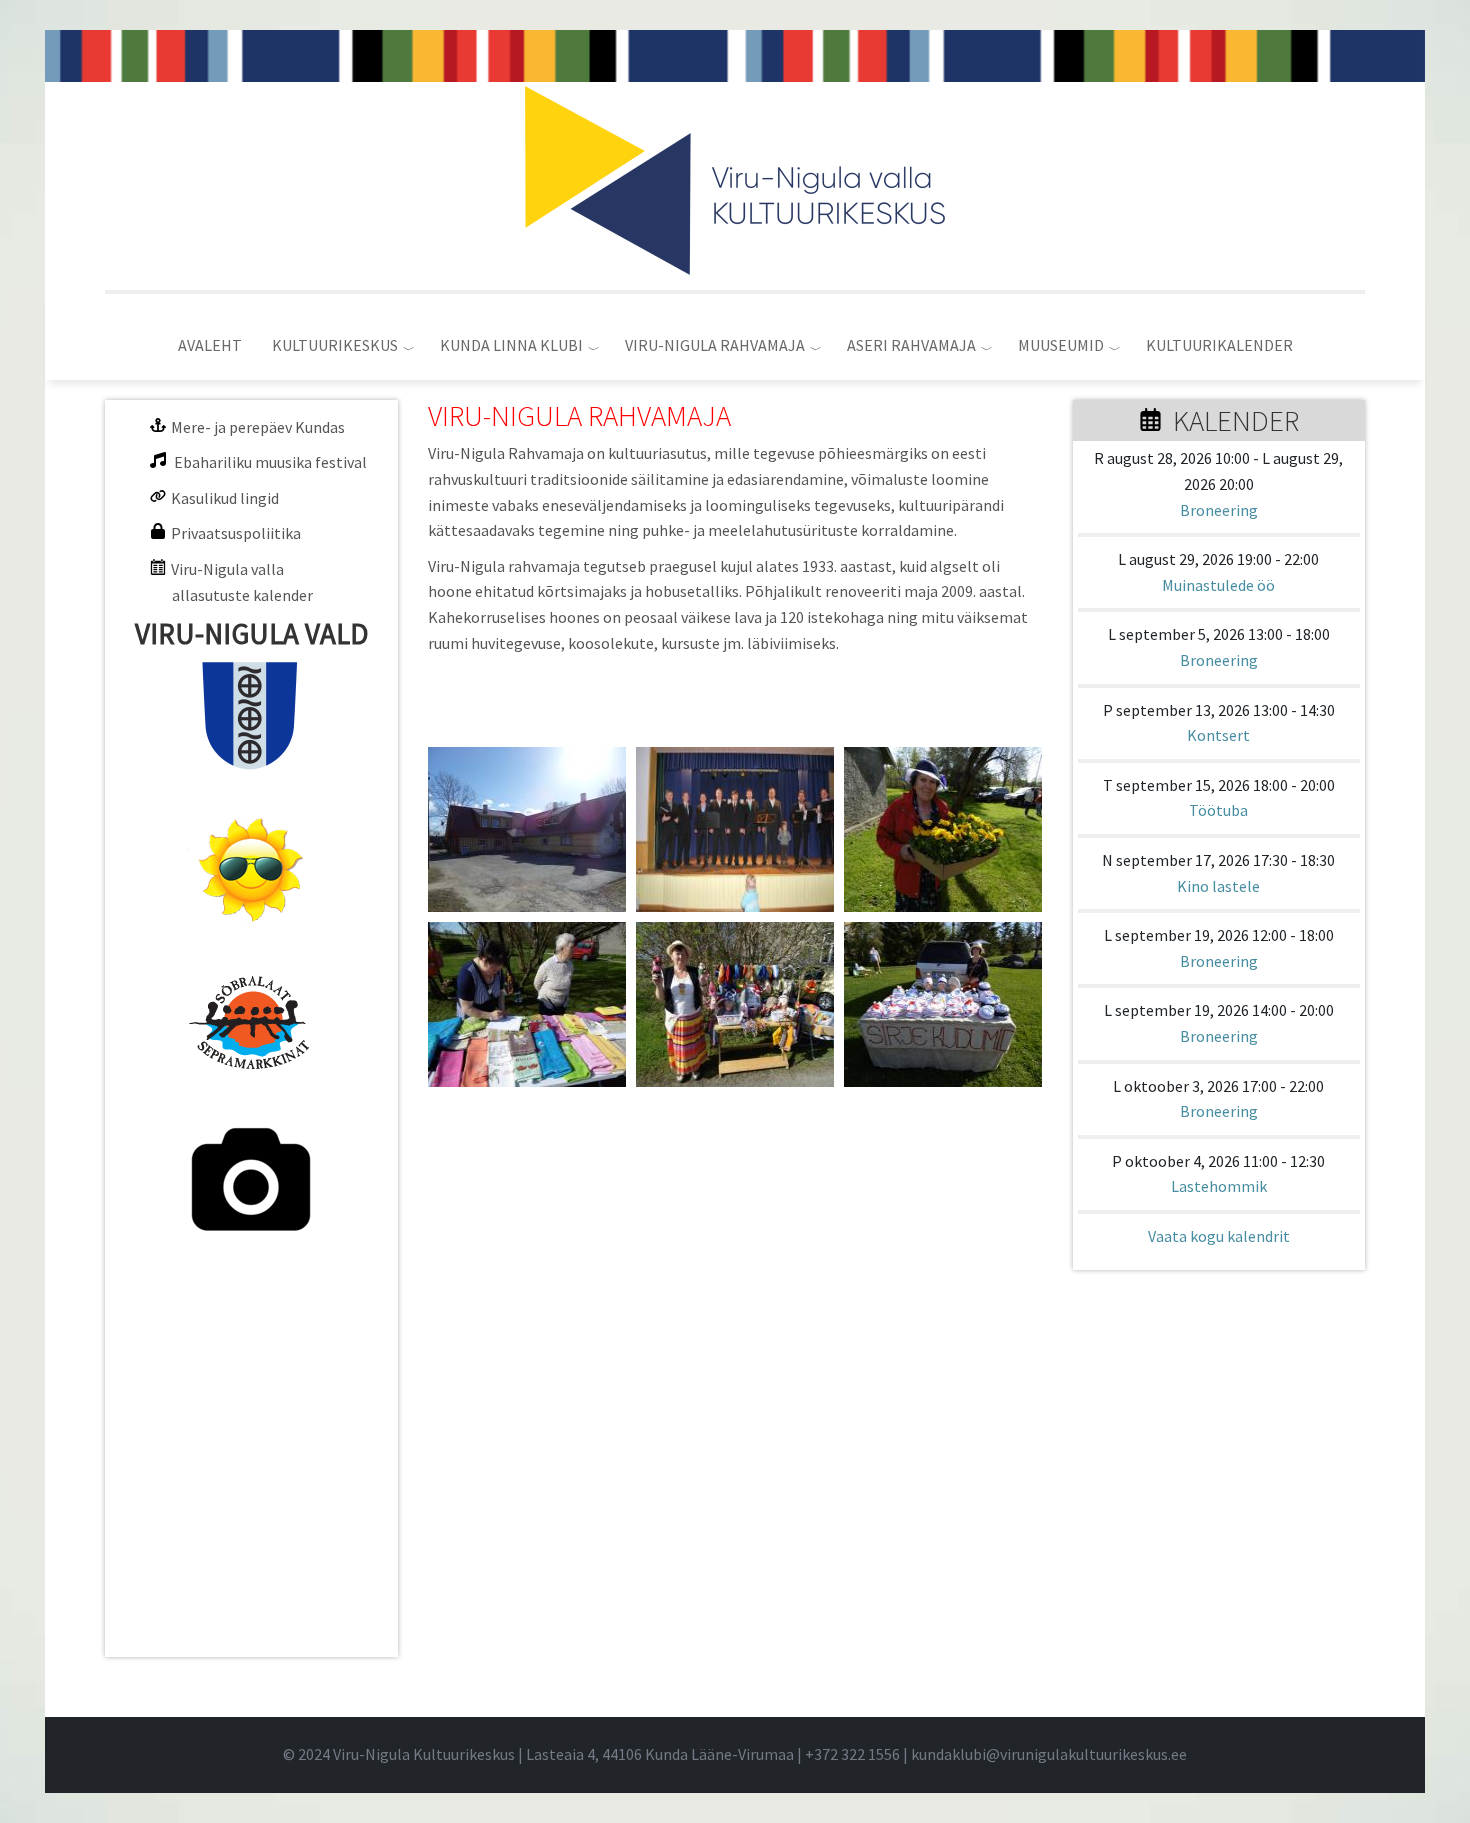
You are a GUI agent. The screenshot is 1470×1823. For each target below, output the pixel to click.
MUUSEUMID (1061, 345)
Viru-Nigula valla (227, 569)
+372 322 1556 (852, 1754)
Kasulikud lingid (225, 498)
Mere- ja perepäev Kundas (258, 427)
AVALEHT (210, 345)
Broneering (1219, 510)
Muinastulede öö (1218, 585)
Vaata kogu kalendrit (1219, 1236)
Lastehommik (1219, 1186)
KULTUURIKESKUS (335, 345)
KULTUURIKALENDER (1219, 345)
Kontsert (1218, 735)
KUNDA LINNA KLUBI (511, 345)
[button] (527, 829)
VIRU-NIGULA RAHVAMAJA (715, 345)
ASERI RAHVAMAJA (911, 345)
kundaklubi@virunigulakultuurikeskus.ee (1049, 1754)
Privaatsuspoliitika (236, 533)
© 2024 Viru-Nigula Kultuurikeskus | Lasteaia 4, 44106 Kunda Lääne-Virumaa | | (597, 1754)
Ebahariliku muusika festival (270, 462)
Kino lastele (1218, 886)
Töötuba (1218, 810)
